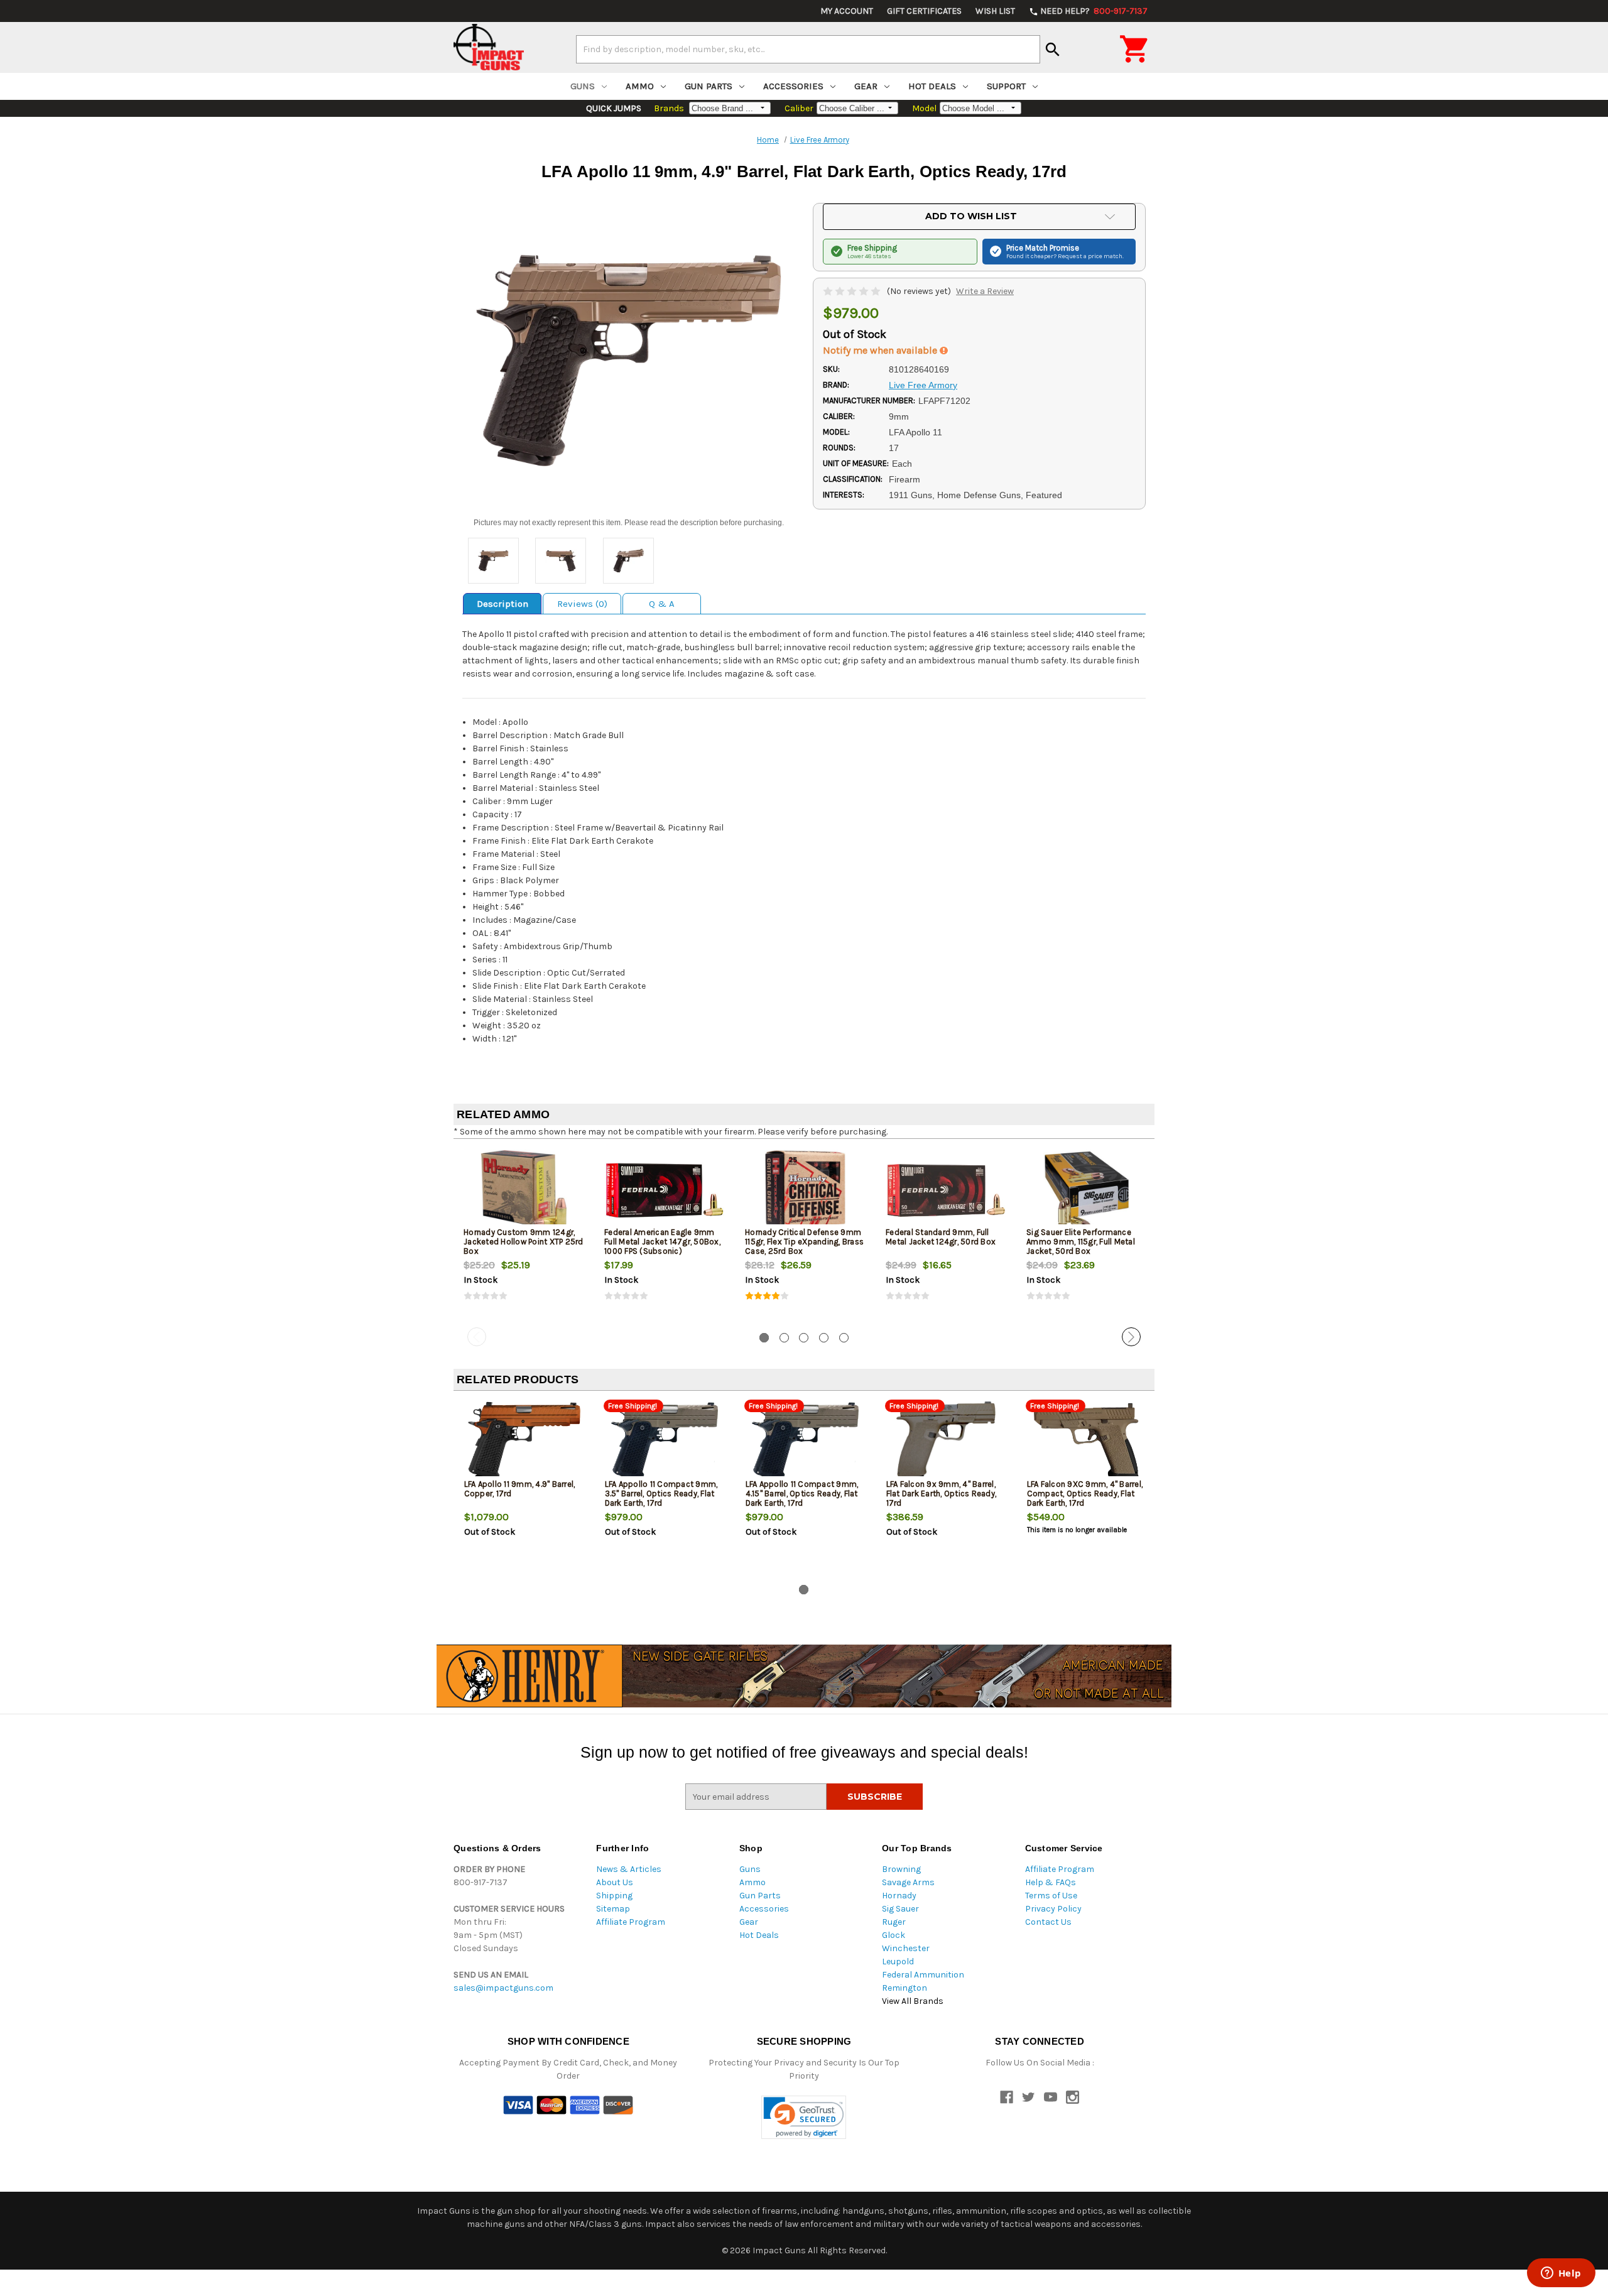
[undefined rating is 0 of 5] (853, 291)
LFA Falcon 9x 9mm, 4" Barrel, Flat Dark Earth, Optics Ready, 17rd (942, 1493)
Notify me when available (881, 350)
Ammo (640, 86)
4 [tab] (824, 1338)
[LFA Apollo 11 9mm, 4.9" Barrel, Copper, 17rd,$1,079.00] (524, 1442)
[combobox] (808, 49)
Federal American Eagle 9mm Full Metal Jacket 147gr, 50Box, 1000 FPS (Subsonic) (662, 1242)
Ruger (894, 1922)
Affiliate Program (631, 1922)
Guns (583, 86)
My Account (847, 11)
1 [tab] (764, 1338)
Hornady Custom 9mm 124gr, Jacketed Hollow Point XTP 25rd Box (524, 1242)
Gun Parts (709, 86)
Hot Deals (932, 86)
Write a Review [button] (985, 291)
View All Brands (913, 2001)
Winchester (906, 1948)
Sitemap (613, 1909)
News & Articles (629, 1869)
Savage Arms (908, 1882)
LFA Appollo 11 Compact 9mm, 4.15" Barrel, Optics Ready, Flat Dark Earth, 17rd (802, 1493)
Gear (866, 86)
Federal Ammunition (923, 1975)
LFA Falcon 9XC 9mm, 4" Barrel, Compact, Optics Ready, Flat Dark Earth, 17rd (1085, 1493)
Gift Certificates (924, 11)
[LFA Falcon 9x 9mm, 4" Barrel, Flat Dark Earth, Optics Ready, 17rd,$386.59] (946, 1442)
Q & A (662, 604)
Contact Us (1048, 1922)
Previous (477, 1337)
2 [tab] (784, 1338)
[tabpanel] (524, 1236)
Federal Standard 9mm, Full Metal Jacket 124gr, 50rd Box (941, 1237)
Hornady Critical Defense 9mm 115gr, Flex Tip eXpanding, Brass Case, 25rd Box (804, 1242)
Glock (894, 1935)
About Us (615, 1882)
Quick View (524, 1190)
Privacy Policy (1053, 1909)
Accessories (793, 86)
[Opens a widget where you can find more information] (1561, 2274)
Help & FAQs (1051, 1882)
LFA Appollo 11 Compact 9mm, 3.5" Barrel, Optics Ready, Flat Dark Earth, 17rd (661, 1493)
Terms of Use (1051, 1896)
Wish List (995, 11)
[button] (804, 2117)
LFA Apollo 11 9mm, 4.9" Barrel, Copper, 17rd (520, 1489)
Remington (905, 1988)
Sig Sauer (900, 1909)
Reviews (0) (582, 604)
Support (1006, 86)
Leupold (898, 1961)
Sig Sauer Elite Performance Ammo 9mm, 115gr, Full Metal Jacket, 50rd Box (1081, 1242)
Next (1131, 1337)
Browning (901, 1869)
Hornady (899, 1896)
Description (503, 604)
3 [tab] (804, 1338)
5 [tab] (844, 1338)
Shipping (614, 1896)
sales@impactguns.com (503, 1988)
